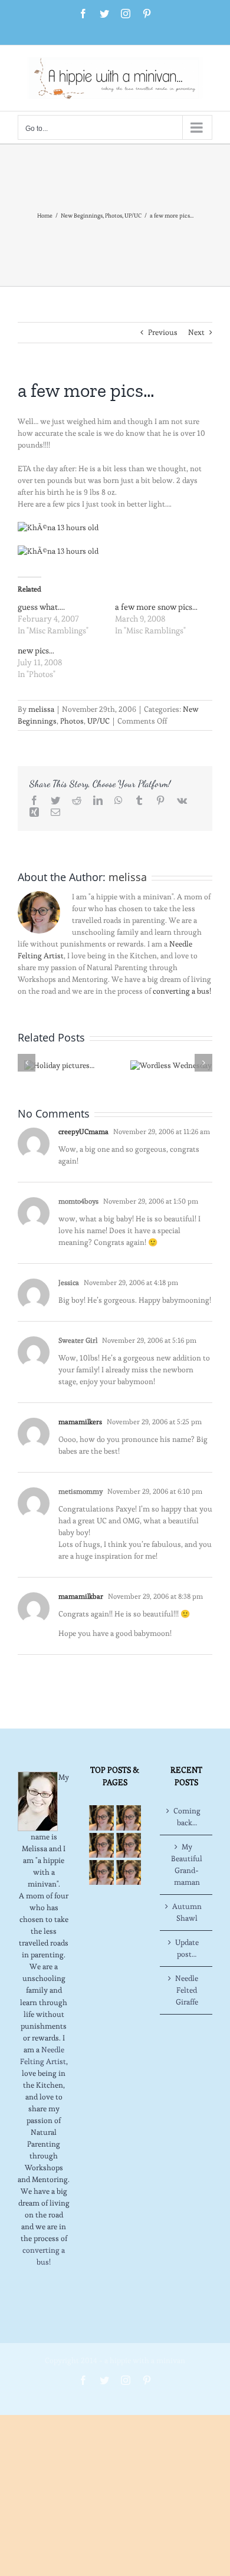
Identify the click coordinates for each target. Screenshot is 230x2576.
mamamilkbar (81, 1596)
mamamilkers (80, 1422)
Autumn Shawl (187, 1912)
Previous (163, 332)
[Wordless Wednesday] (171, 1063)
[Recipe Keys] (101, 1818)
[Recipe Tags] (129, 1818)
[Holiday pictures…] (59, 1063)
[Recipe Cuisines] (101, 1845)
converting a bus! (182, 991)
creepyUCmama (83, 1131)
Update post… (187, 1948)
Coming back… (187, 1817)
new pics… (36, 650)
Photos (72, 721)
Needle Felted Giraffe (187, 1990)
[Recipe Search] (129, 1872)
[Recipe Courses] (129, 1845)
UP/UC (98, 721)
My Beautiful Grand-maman (187, 1864)
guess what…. (41, 607)
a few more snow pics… (156, 607)
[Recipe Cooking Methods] (101, 1872)
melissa (41, 709)
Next (196, 332)
